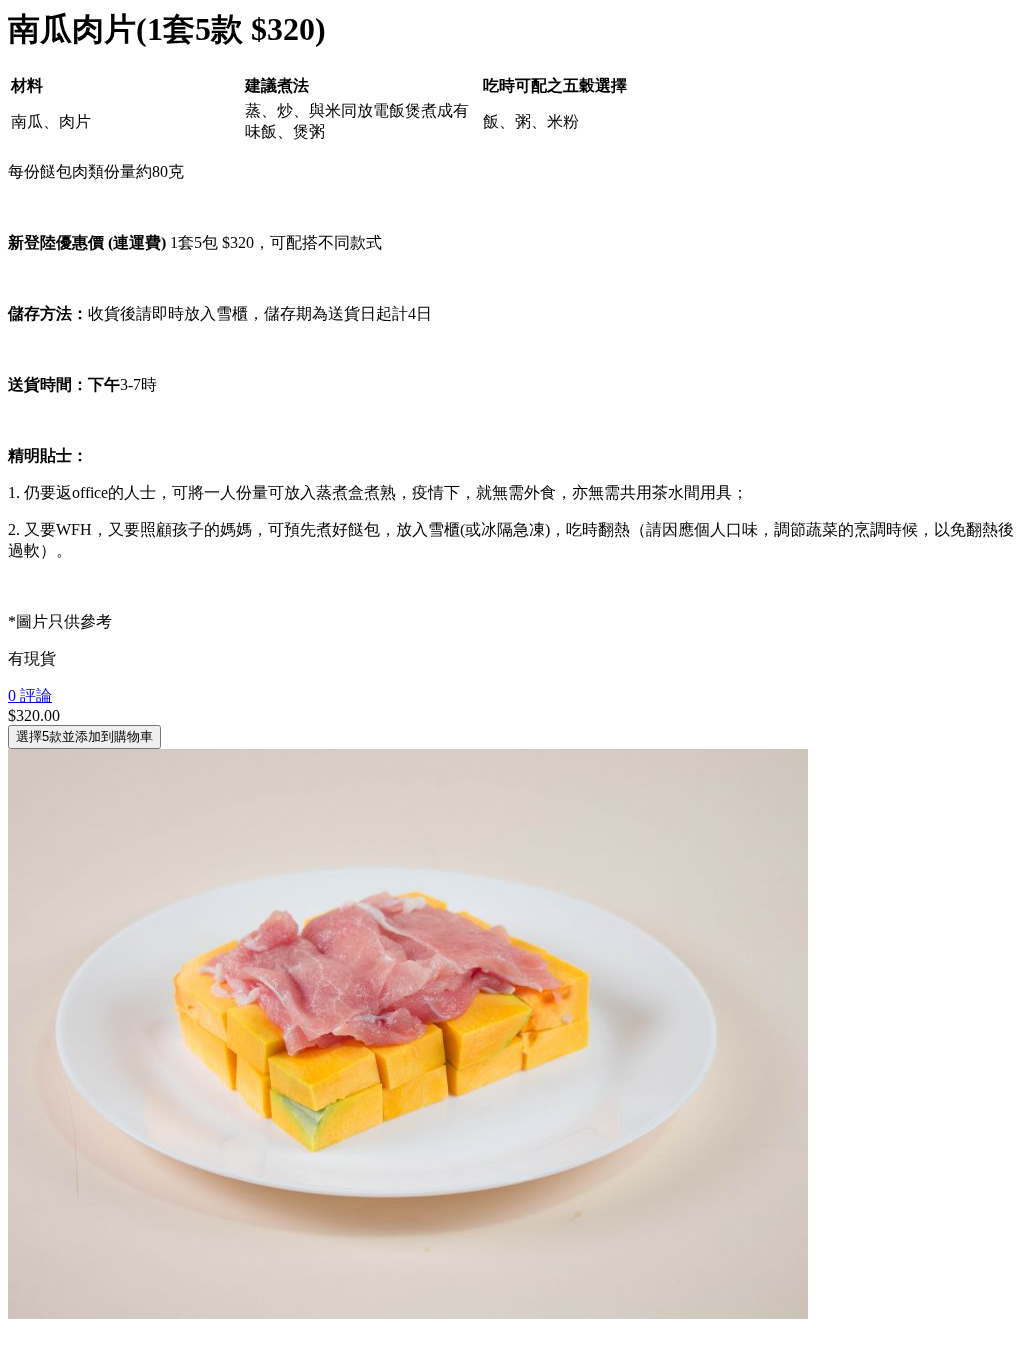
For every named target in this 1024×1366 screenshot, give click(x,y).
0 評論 (30, 695)
